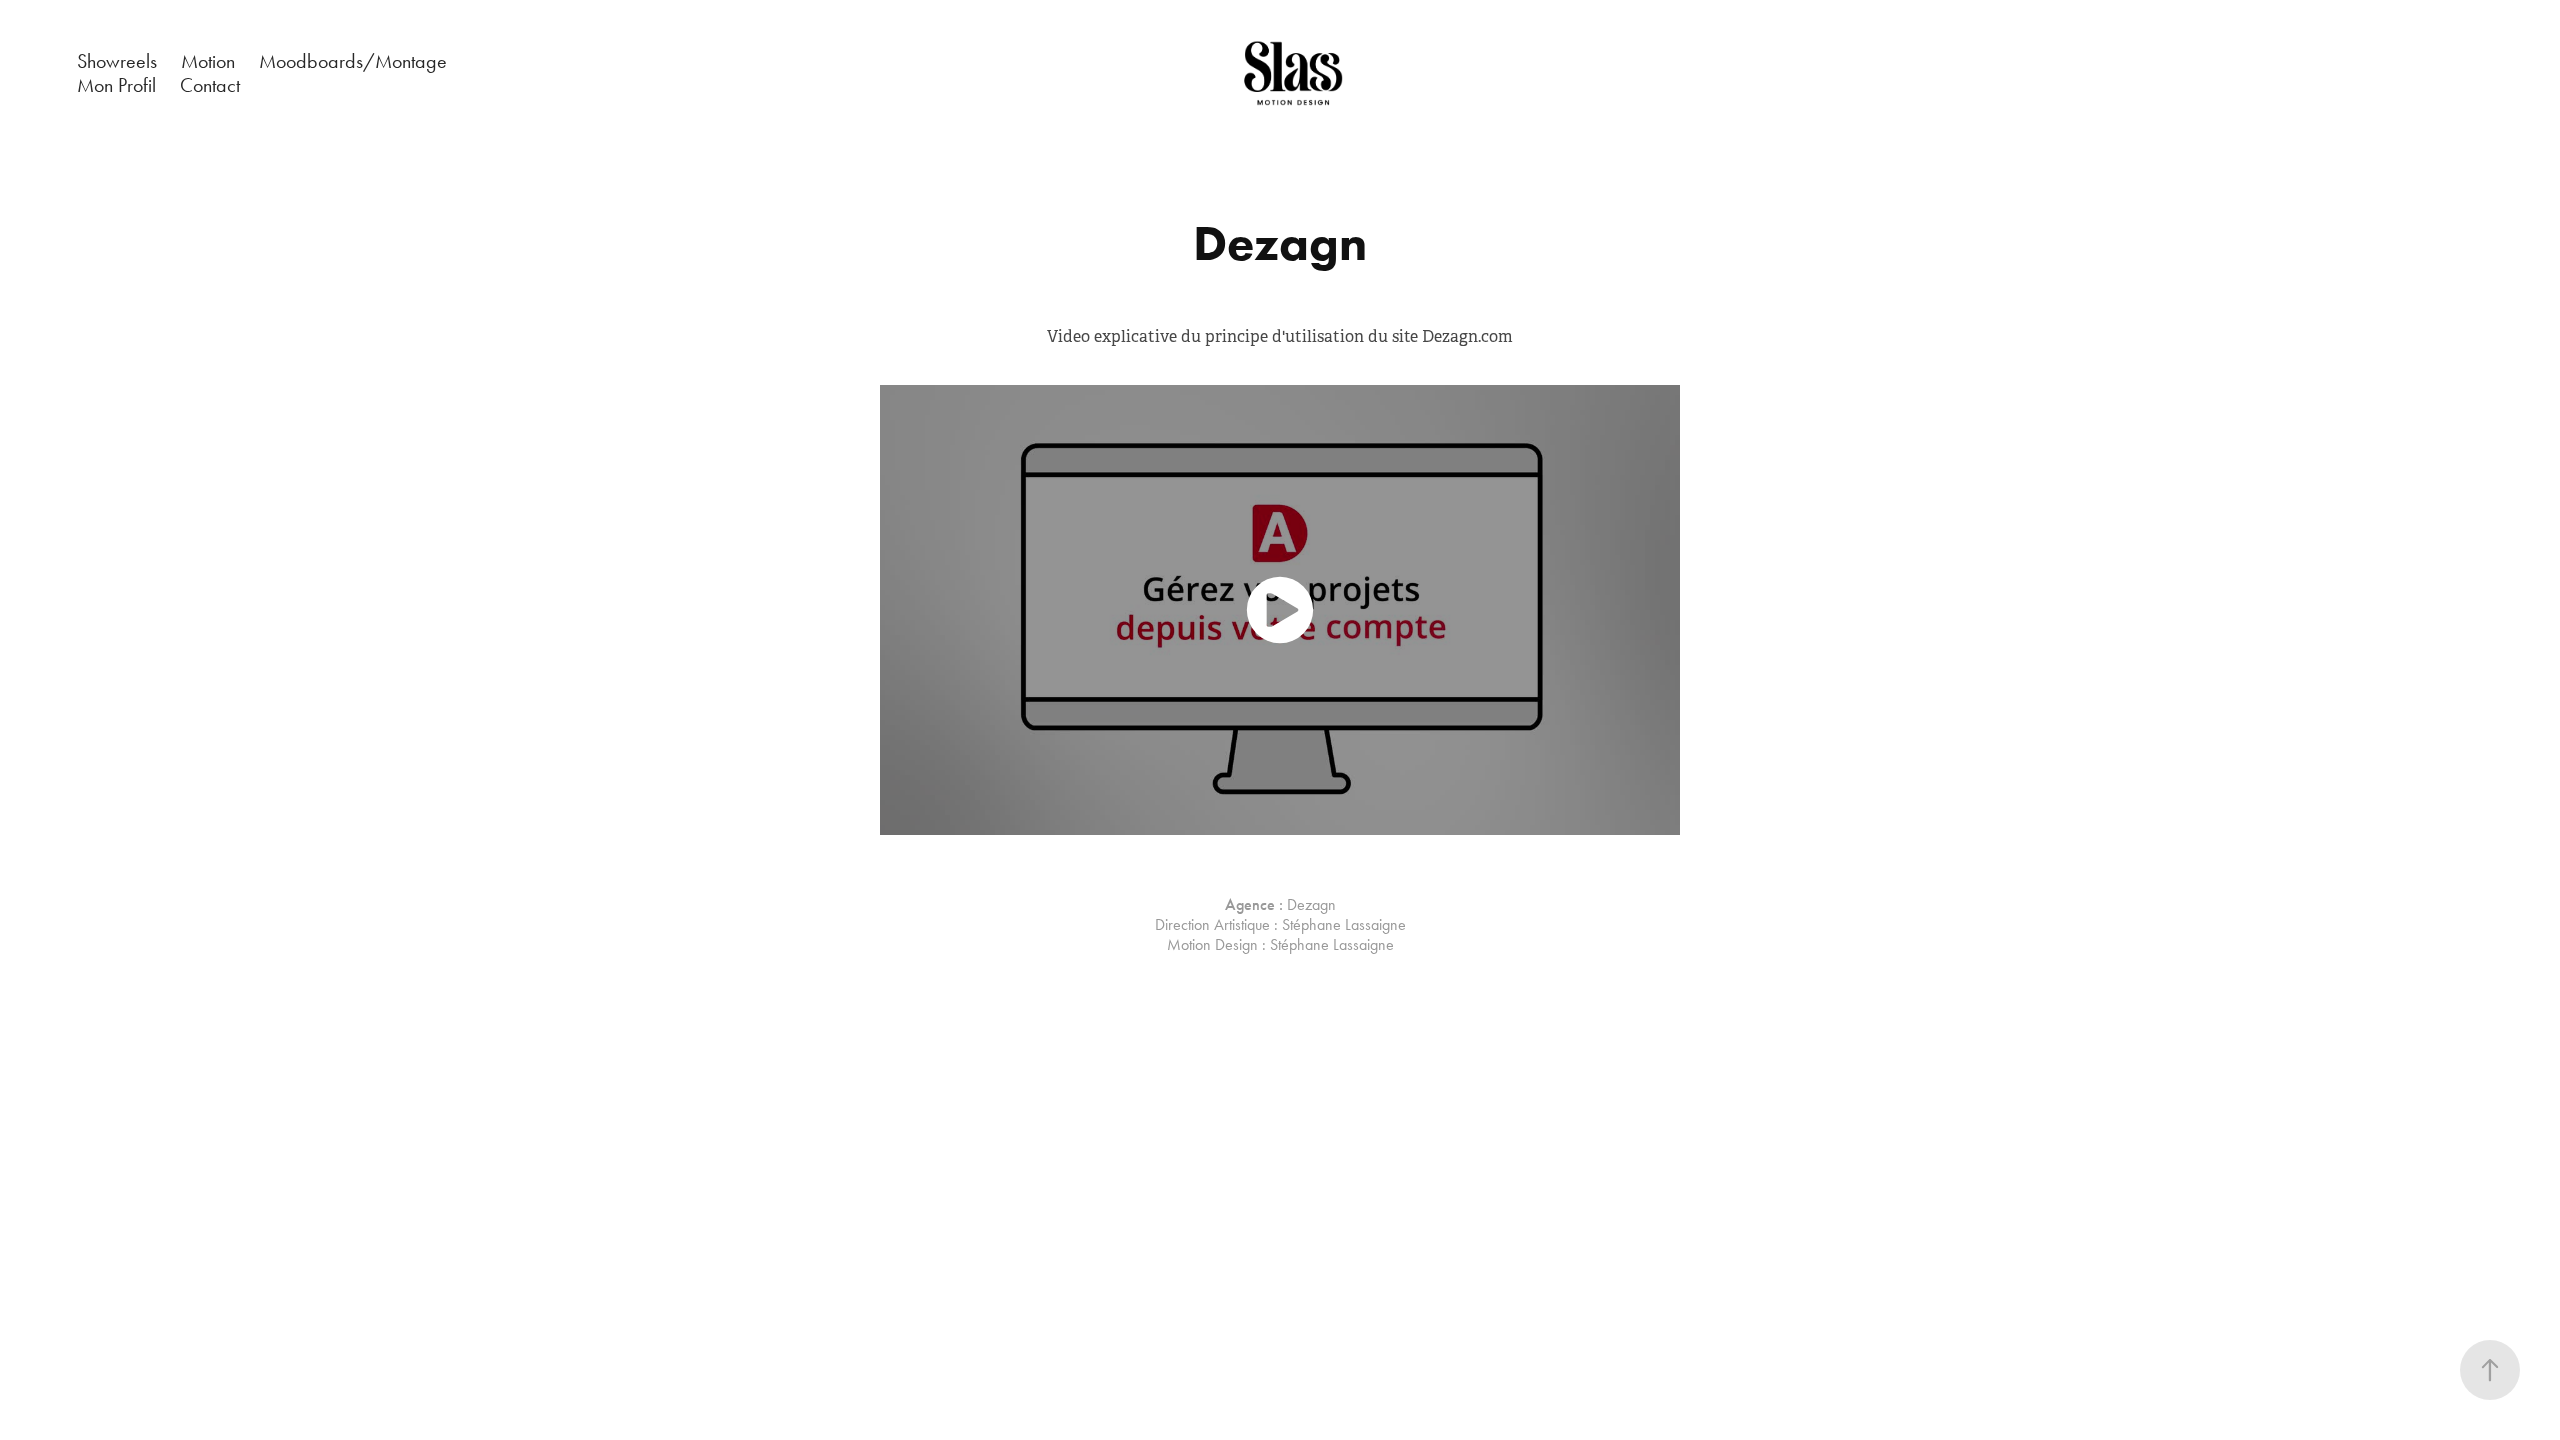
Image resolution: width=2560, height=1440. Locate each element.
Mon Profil (116, 85)
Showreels (117, 61)
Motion (208, 61)
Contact (210, 85)
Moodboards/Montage (353, 61)
